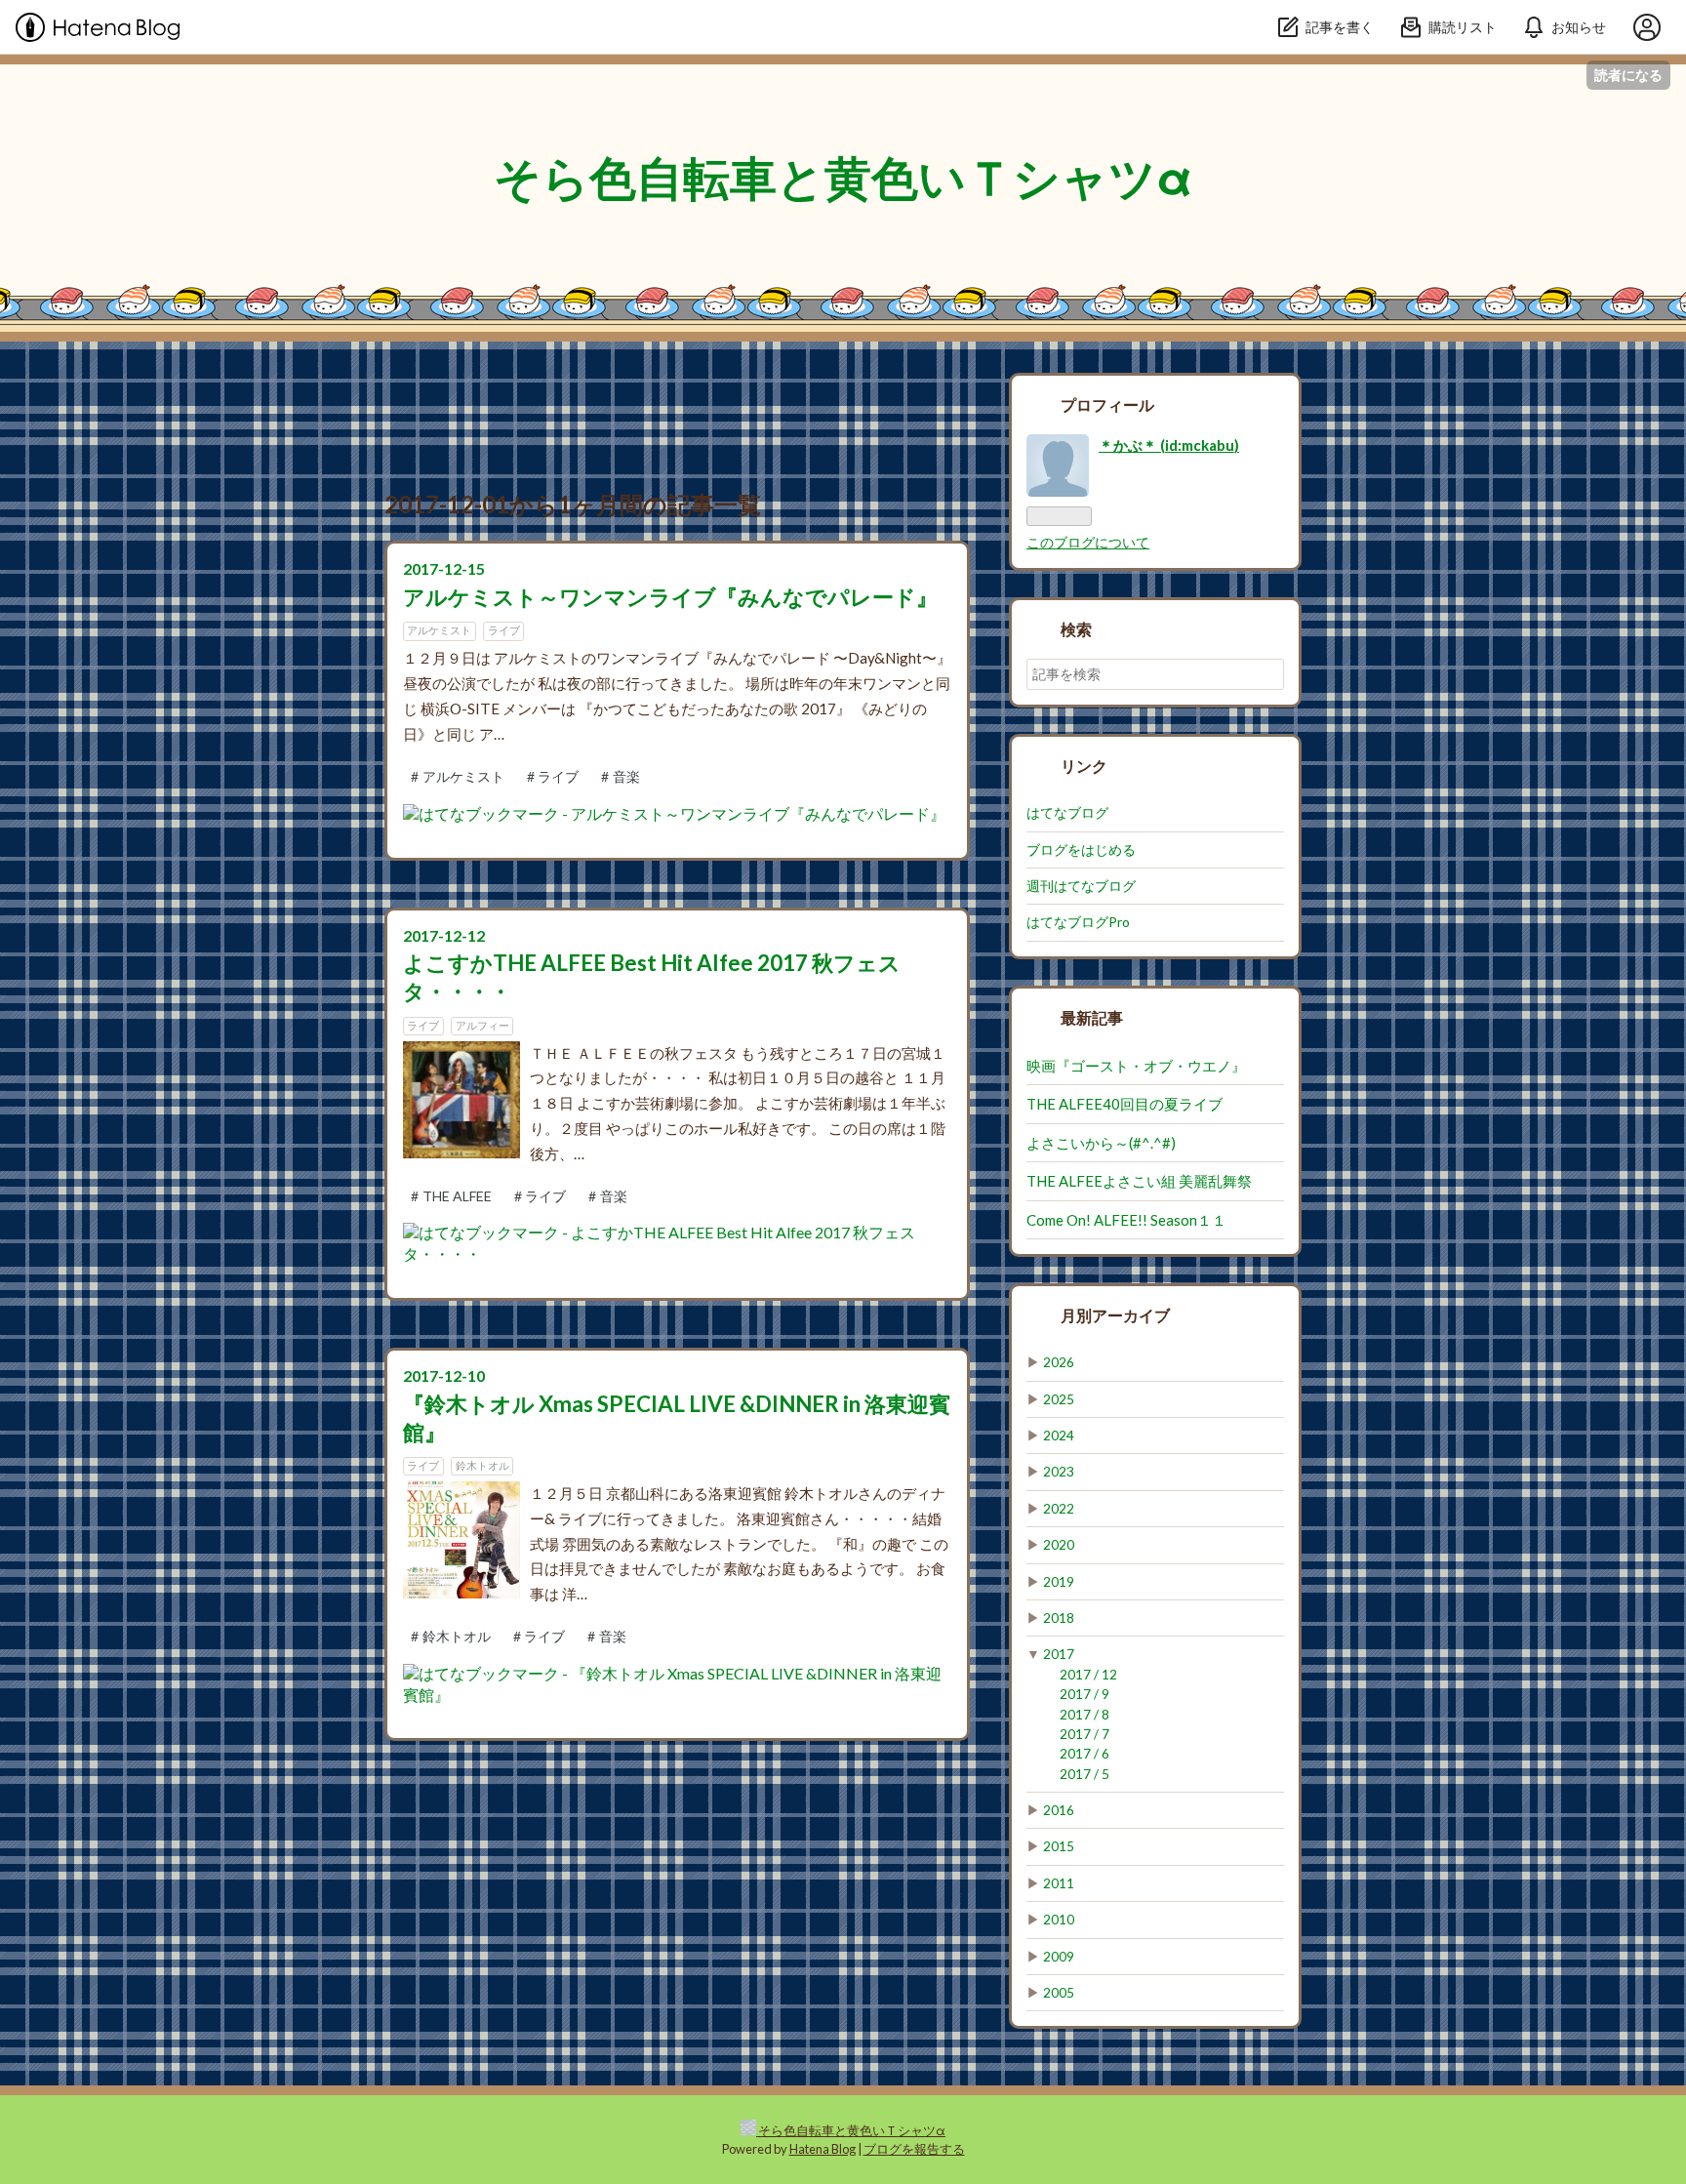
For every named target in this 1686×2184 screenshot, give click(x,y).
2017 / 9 (1084, 1694)
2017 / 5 (1084, 1774)
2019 (1059, 1582)
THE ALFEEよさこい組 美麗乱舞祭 (1139, 1181)
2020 (1059, 1545)
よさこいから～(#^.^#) (1101, 1143)
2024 (1059, 1436)
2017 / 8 (1084, 1715)
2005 (1059, 1993)
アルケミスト (439, 630)
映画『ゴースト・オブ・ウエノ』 (1136, 1066)
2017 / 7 (1084, 1734)
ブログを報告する (914, 2149)
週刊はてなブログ (1081, 886)
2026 (1059, 1362)
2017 (1059, 1654)
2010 (1059, 1920)
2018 (1059, 1618)
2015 (1059, 1846)
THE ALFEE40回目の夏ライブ (1124, 1104)
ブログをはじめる (1081, 850)
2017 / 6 (1084, 1754)
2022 (1059, 1509)
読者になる (1628, 75)
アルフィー (482, 1025)
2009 (1059, 1957)
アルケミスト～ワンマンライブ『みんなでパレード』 (670, 597)
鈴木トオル (482, 1465)
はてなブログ (1067, 813)
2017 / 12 (1088, 1675)
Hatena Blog (823, 2149)
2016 (1059, 1810)
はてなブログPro (1078, 922)
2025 (1059, 1399)
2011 (1059, 1883)
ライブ (504, 630)
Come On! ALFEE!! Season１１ (1126, 1220)
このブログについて (1088, 543)
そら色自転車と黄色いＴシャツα (843, 177)
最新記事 (1092, 1017)
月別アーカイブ (1115, 1315)
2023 (1059, 1472)
